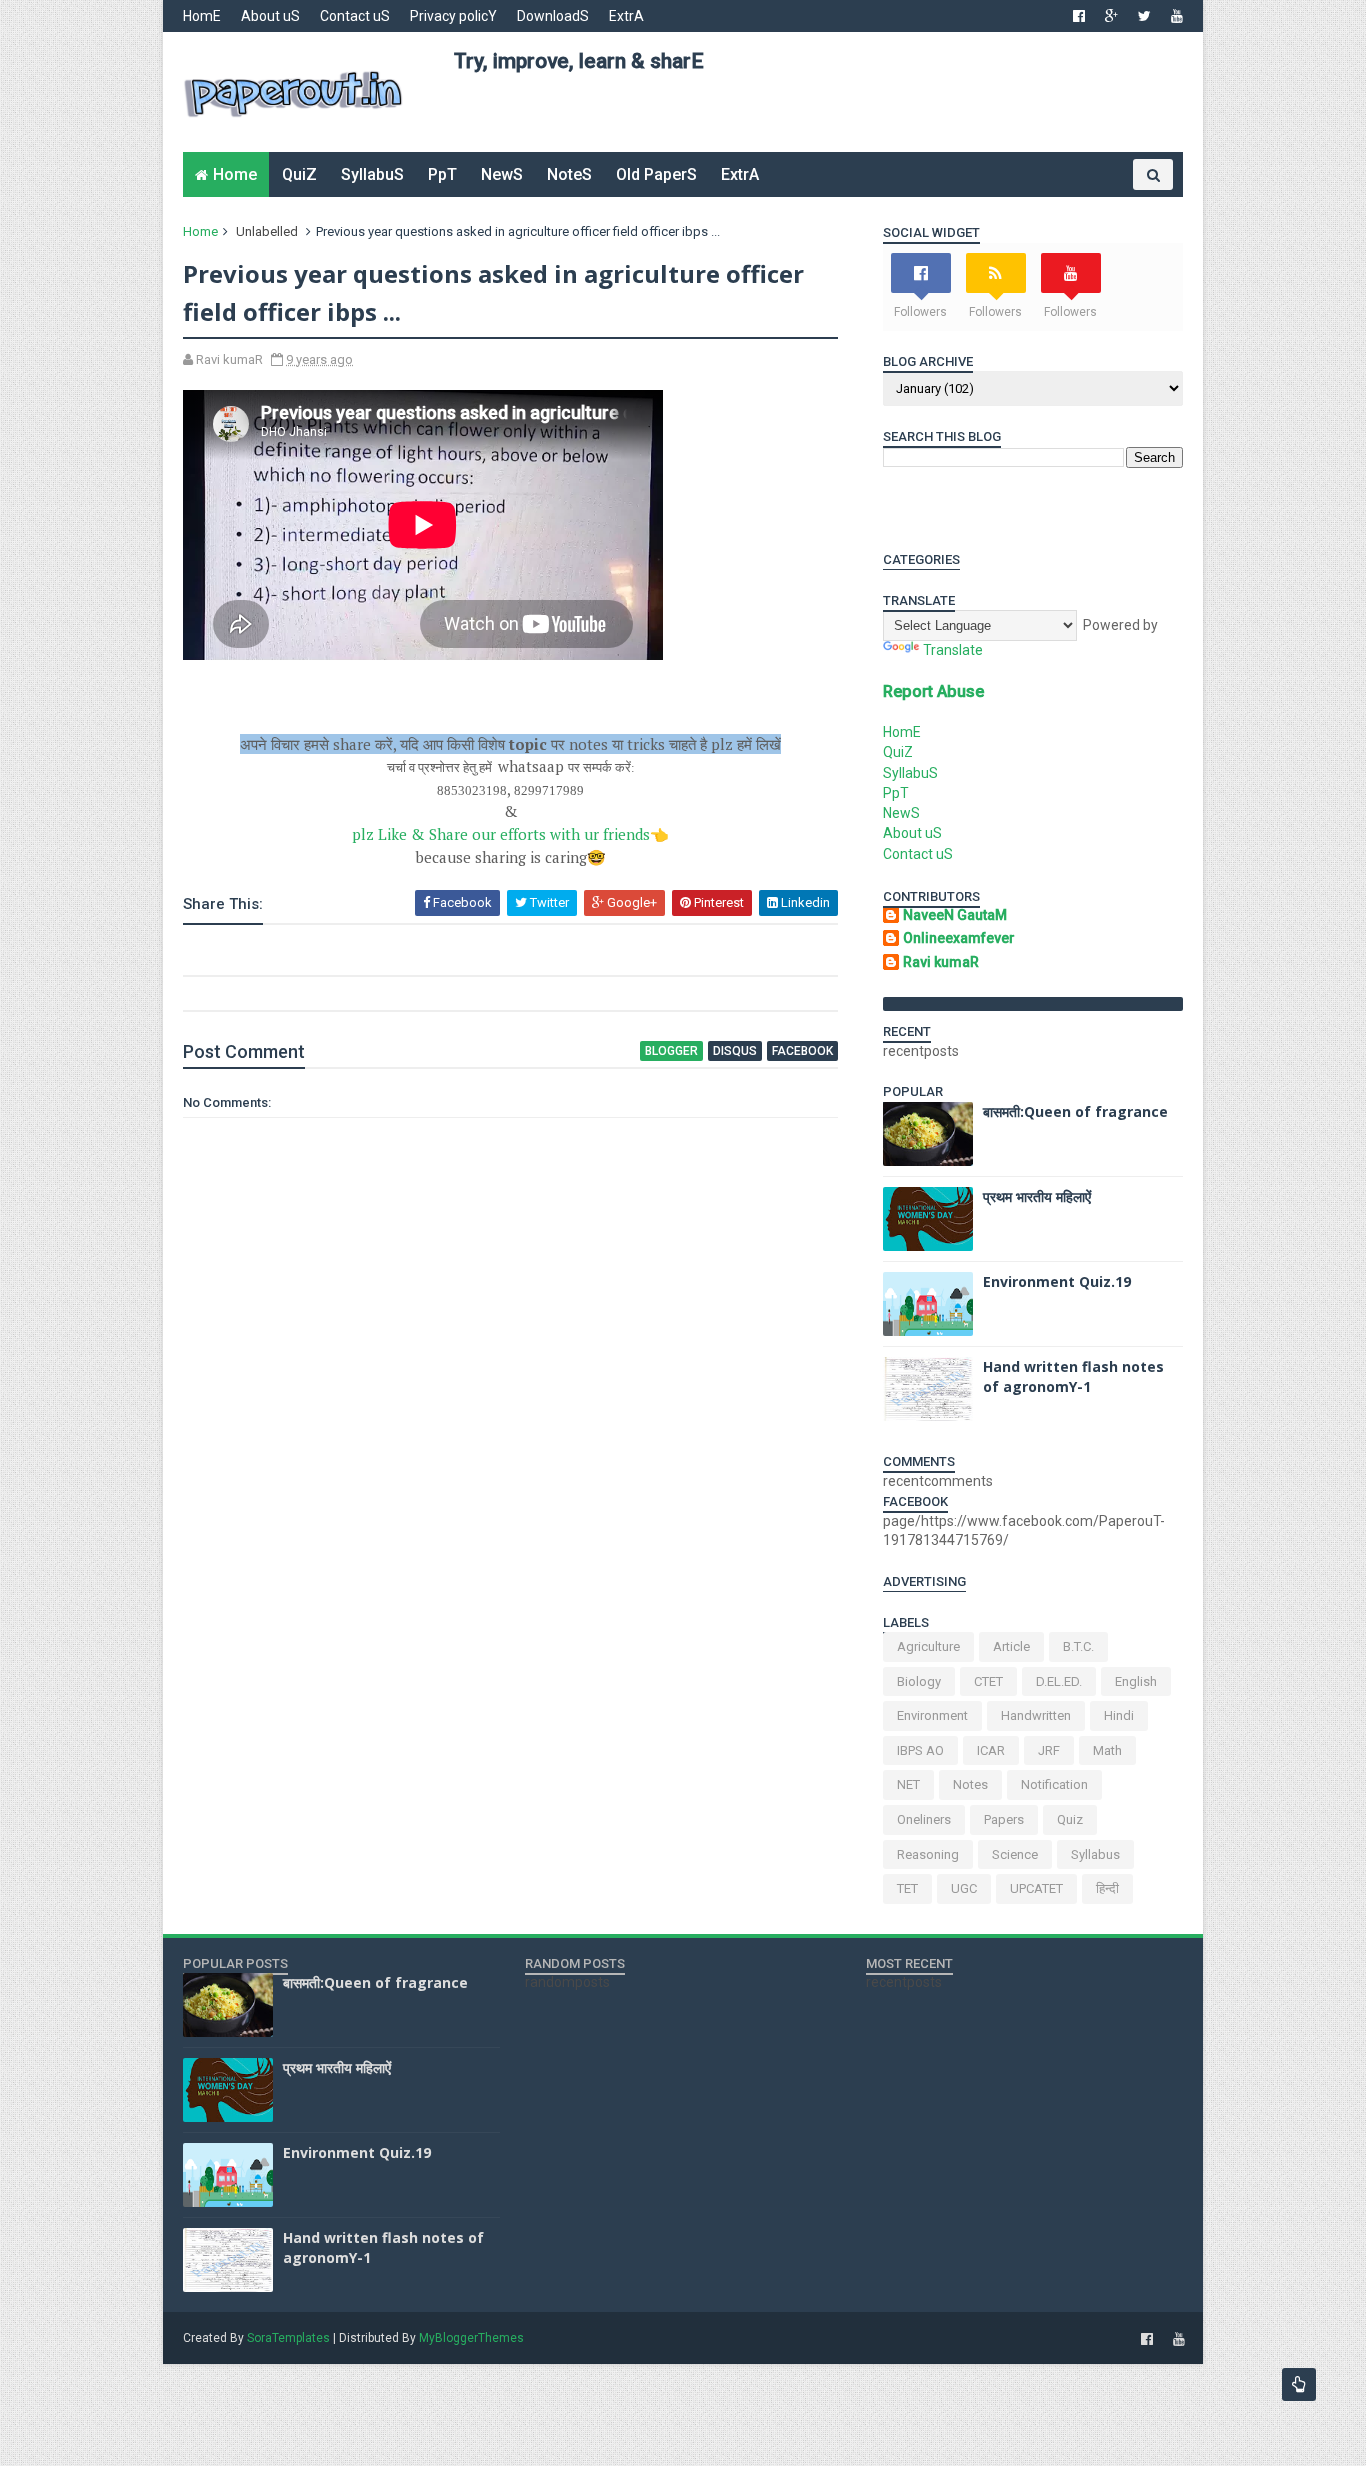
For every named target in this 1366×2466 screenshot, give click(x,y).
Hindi (1119, 1715)
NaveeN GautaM (955, 915)
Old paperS (656, 174)
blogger (671, 1051)
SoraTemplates (288, 2338)
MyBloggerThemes (471, 2338)
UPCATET (1036, 1888)
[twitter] (1144, 16)
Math (1107, 1750)
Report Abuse (933, 691)
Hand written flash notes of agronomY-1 (1073, 1376)
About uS (270, 16)
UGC (964, 1888)
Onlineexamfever (959, 938)
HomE (202, 16)
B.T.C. (1078, 1646)
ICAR (991, 1750)
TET (907, 1888)
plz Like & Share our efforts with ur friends (510, 834)
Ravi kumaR (941, 962)
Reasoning (928, 1854)
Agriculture (928, 1646)
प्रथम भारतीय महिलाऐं (1037, 1196)
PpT (442, 174)
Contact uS (355, 16)
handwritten (1036, 1715)
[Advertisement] (818, 121)
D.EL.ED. (1059, 1681)
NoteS (569, 174)
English (1136, 1681)
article (1011, 1646)
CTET (988, 1681)
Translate (953, 650)
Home (235, 174)
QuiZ (299, 174)
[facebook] (1079, 16)
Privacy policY (453, 16)
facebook (802, 1051)
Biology (919, 1681)
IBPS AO (920, 1750)
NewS (502, 174)
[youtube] (1177, 16)
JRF (1049, 1750)
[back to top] (1299, 2384)
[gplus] (1111, 16)
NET (908, 1784)
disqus (735, 1051)
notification (1054, 1784)
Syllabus (1095, 1854)
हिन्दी (1107, 1888)
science (1015, 1854)
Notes (970, 1784)
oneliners (924, 1819)
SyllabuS (372, 174)
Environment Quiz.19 (1057, 1281)
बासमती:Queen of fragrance (1075, 1111)
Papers (1004, 1819)
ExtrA (626, 16)
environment (932, 1715)
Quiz (1070, 1819)
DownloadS (553, 16)
